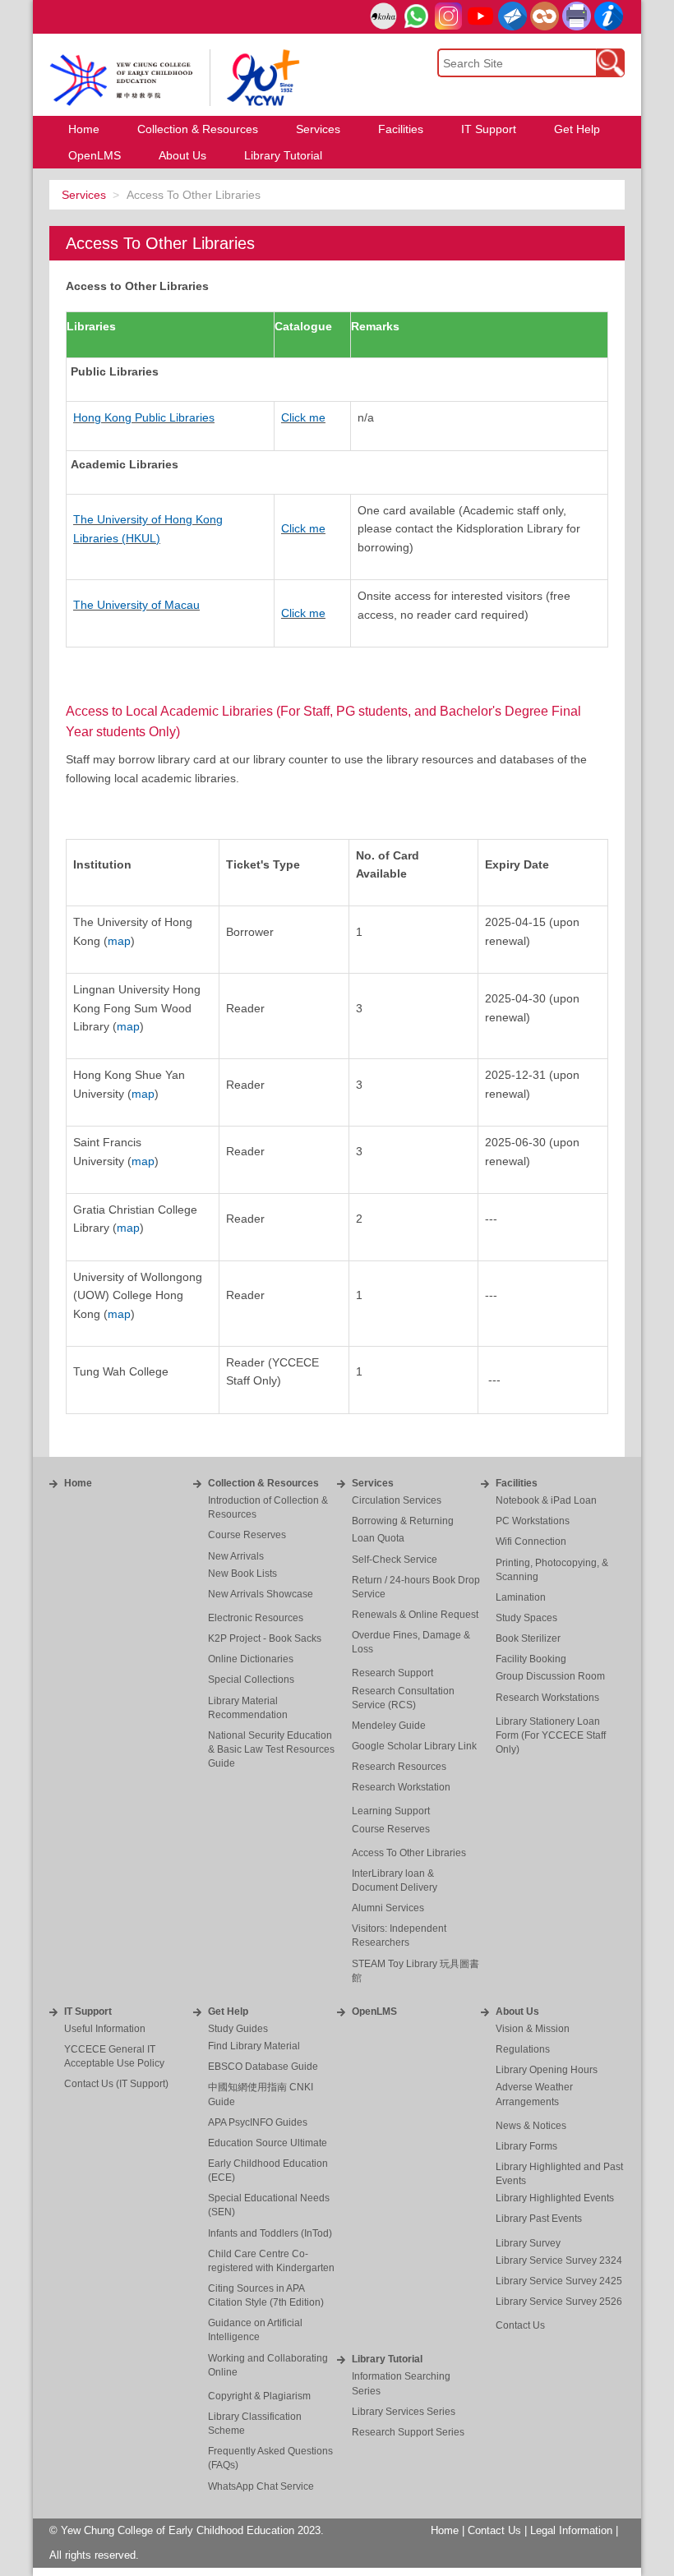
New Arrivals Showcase (261, 1594)
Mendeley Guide (389, 1726)
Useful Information (105, 2029)
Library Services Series (404, 2412)
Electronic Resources (256, 1618)
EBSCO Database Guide (263, 2067)
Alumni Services (388, 1908)
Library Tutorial (387, 2359)
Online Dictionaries (251, 1659)
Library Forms (526, 2146)
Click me (303, 417)
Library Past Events (539, 2219)
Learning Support (391, 1811)
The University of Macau (136, 605)
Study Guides (238, 2029)
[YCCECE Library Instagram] (448, 16)
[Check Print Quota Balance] (577, 16)
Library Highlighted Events (555, 2198)
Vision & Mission (533, 2029)
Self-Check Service (395, 1560)
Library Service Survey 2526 (559, 2302)
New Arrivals (236, 1556)
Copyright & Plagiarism (259, 2396)
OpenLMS (374, 2011)
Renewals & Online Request (415, 1615)
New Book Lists (242, 1574)
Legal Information (571, 2531)
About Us (517, 2011)
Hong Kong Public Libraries (144, 417)
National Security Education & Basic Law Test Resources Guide (271, 1749)
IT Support (88, 2011)
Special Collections (251, 1680)
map (119, 941)
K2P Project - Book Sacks (265, 1638)
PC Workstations (533, 1521)
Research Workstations (547, 1698)
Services (84, 195)
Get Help (228, 2011)
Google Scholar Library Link (414, 1746)
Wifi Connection (531, 1541)
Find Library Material (254, 2046)
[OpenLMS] (545, 16)
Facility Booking (531, 1659)
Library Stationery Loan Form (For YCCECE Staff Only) (551, 1735)
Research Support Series (408, 2432)
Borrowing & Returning (403, 1521)
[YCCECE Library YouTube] (480, 16)
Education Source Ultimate (268, 2143)
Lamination (521, 1597)
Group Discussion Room (550, 1676)
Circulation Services (397, 1500)
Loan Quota (378, 1538)
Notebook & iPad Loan (546, 1500)
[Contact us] (609, 16)
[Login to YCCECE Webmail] (512, 16)
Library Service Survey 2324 (559, 2260)
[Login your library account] (383, 17)
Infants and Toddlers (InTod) (270, 2233)
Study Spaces (526, 1618)
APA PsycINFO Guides (258, 2122)
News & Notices (531, 2126)
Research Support (392, 1673)
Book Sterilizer (528, 1638)
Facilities (517, 1483)
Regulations (523, 2049)
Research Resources (399, 1767)
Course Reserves (247, 1535)
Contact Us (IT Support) (116, 2084)
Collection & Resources (263, 1483)
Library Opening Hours (547, 2070)
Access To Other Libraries (409, 1853)
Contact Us (520, 2325)
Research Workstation (401, 1787)
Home (78, 1483)
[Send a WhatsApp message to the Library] (416, 16)
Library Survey (528, 2243)
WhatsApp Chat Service (261, 2486)
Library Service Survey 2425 (559, 2281)
